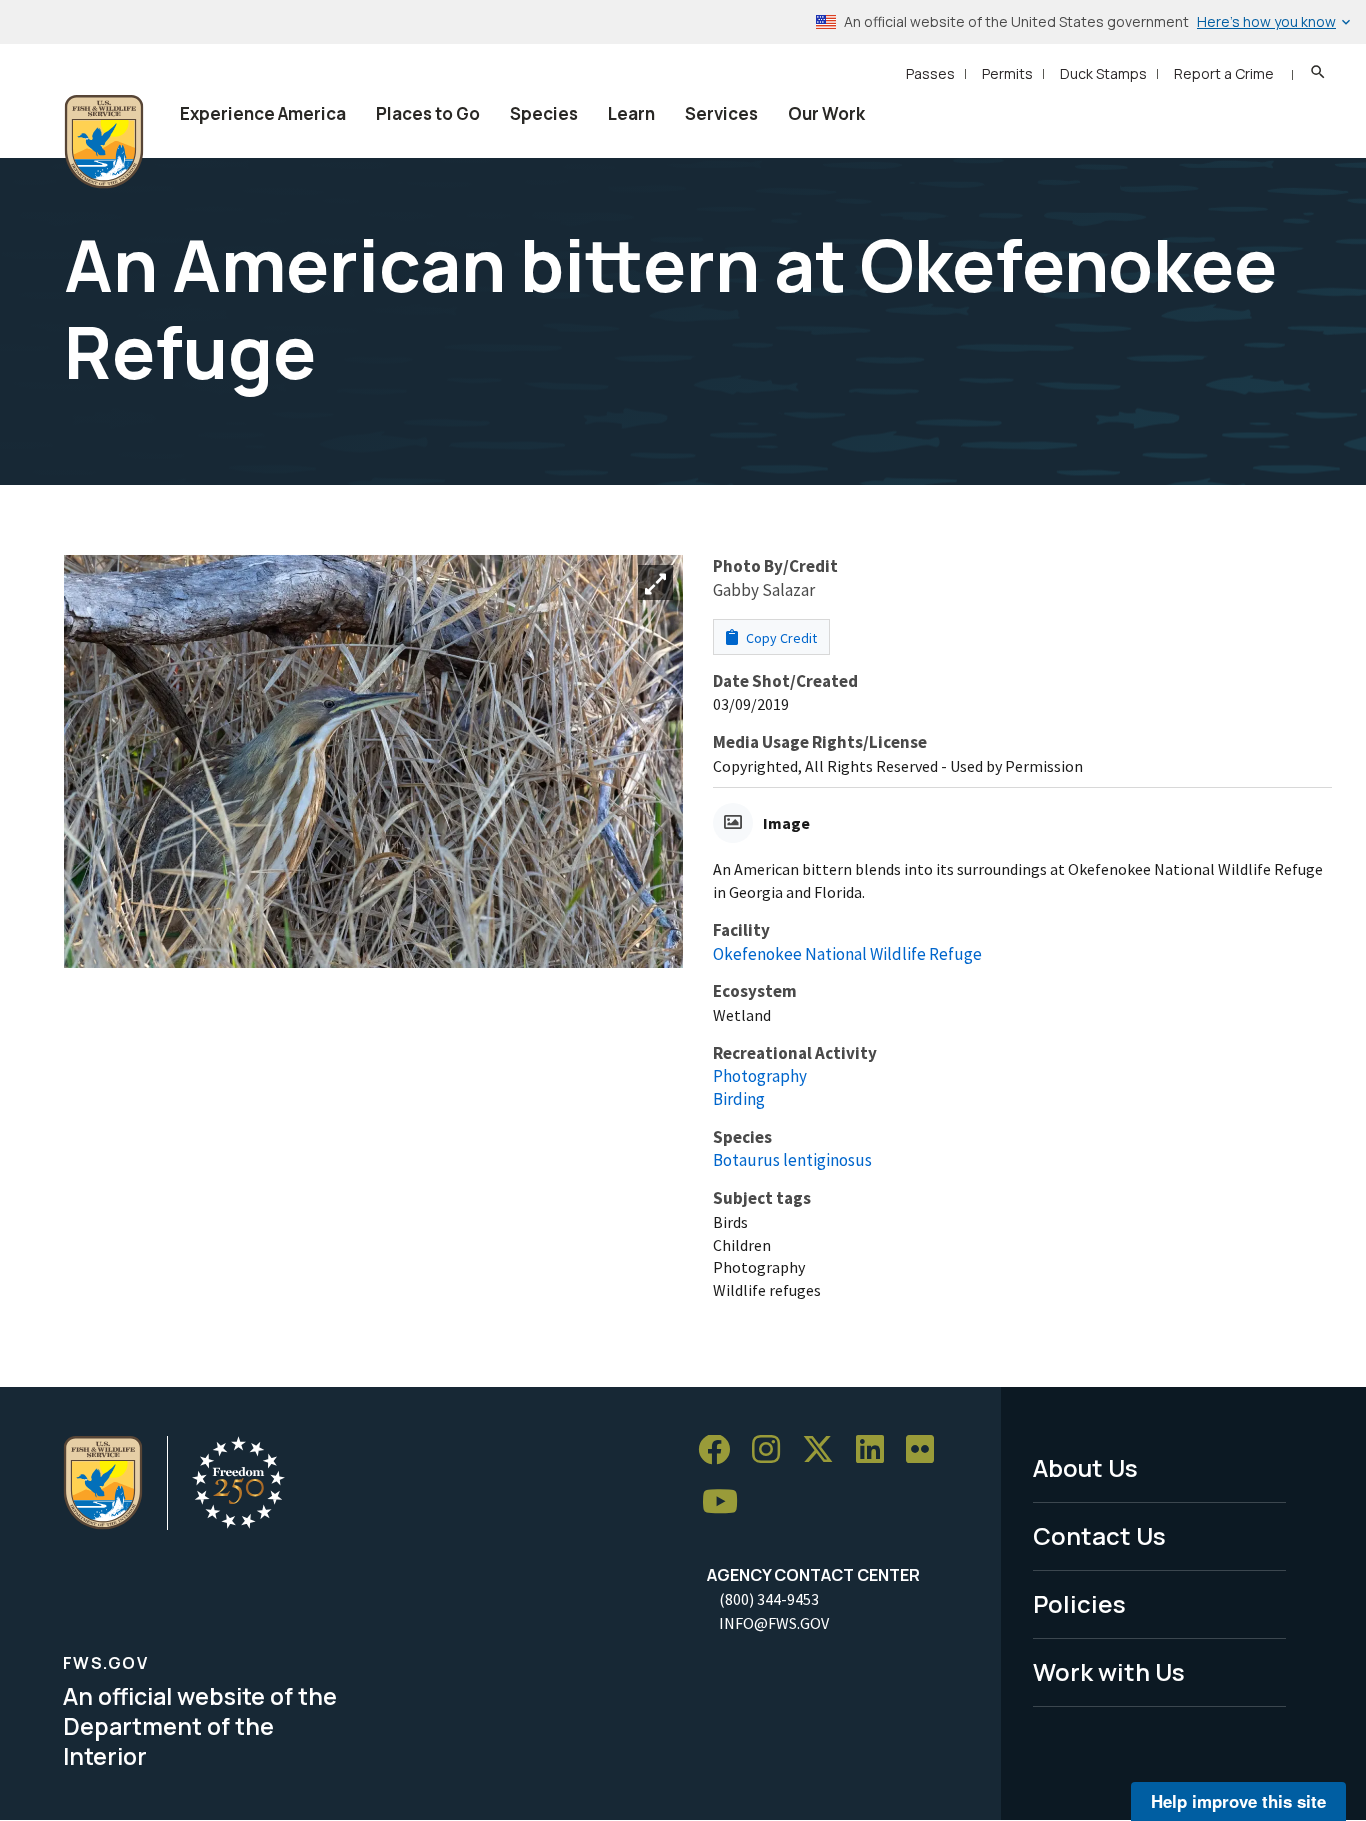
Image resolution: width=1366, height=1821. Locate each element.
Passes (930, 73)
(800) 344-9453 (769, 1599)
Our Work (826, 113)
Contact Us (1099, 1535)
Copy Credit (780, 638)
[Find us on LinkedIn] (877, 1450)
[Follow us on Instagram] (773, 1450)
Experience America (263, 113)
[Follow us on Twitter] (825, 1450)
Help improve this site (1238, 1801)
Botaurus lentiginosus (792, 1160)
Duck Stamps (1103, 73)
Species (544, 113)
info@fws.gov (774, 1623)
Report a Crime (1224, 73)
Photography (760, 1076)
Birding (739, 1099)
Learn (631, 113)
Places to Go (428, 113)
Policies (1079, 1603)
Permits (1007, 73)
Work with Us (1109, 1671)
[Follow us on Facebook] (721, 1450)
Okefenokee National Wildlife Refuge (847, 954)
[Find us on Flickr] (927, 1450)
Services (721, 113)
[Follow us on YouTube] (727, 1502)
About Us (1085, 1467)
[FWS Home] (104, 142)
